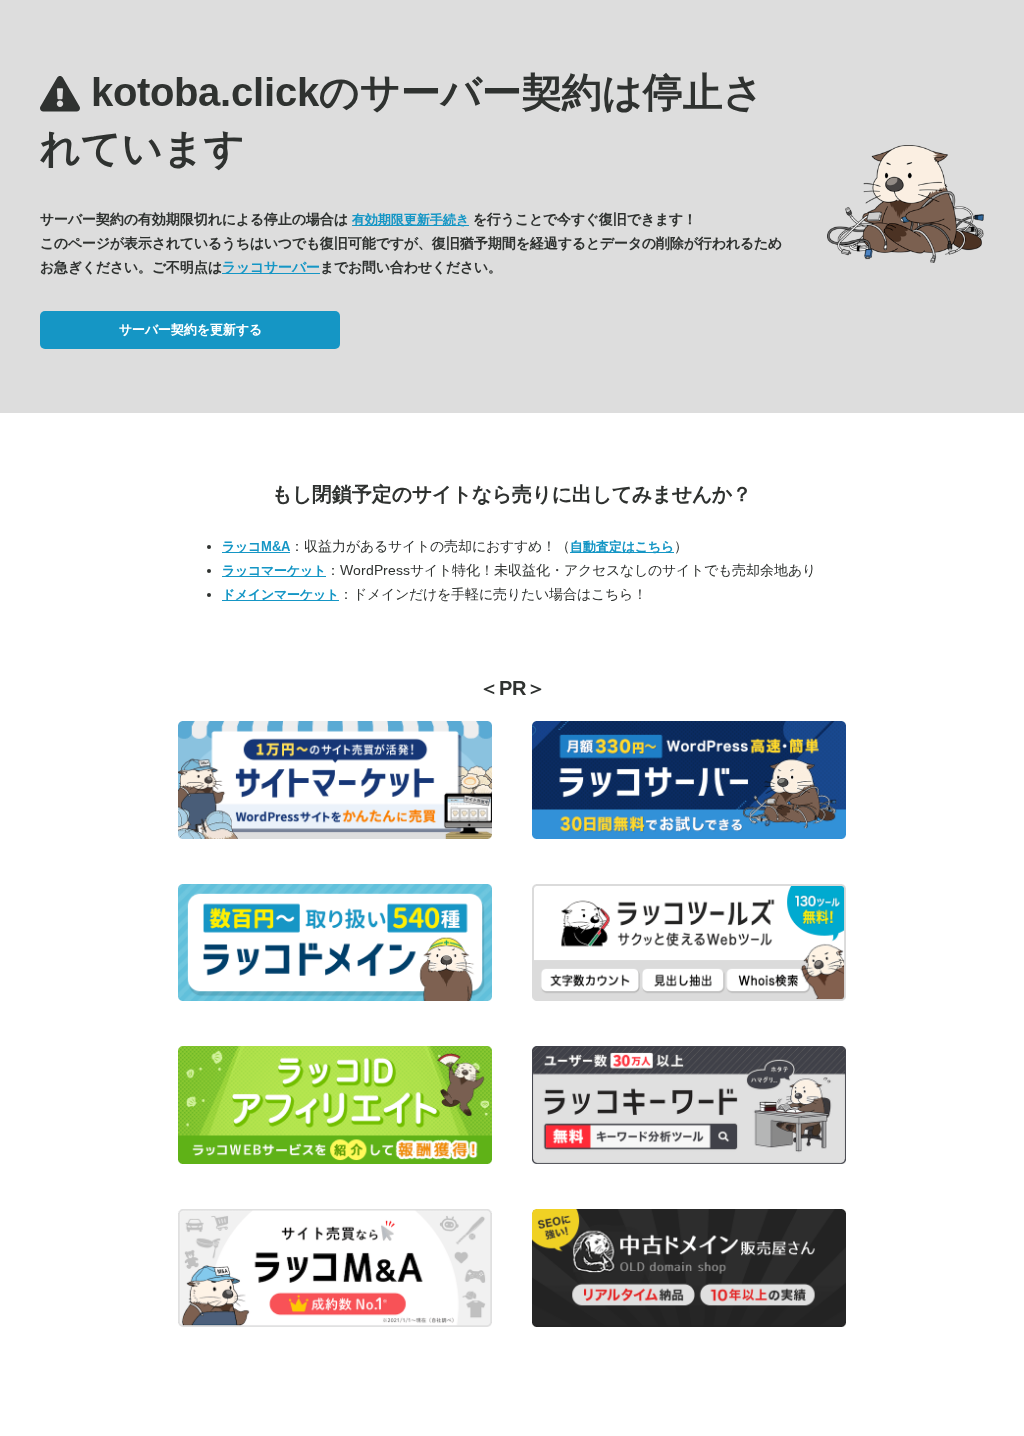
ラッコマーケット (274, 570)
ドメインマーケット (280, 594)
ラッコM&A (256, 546)
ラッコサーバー (271, 267)
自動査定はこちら (622, 546)
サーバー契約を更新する (190, 329)
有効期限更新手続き (410, 219)
